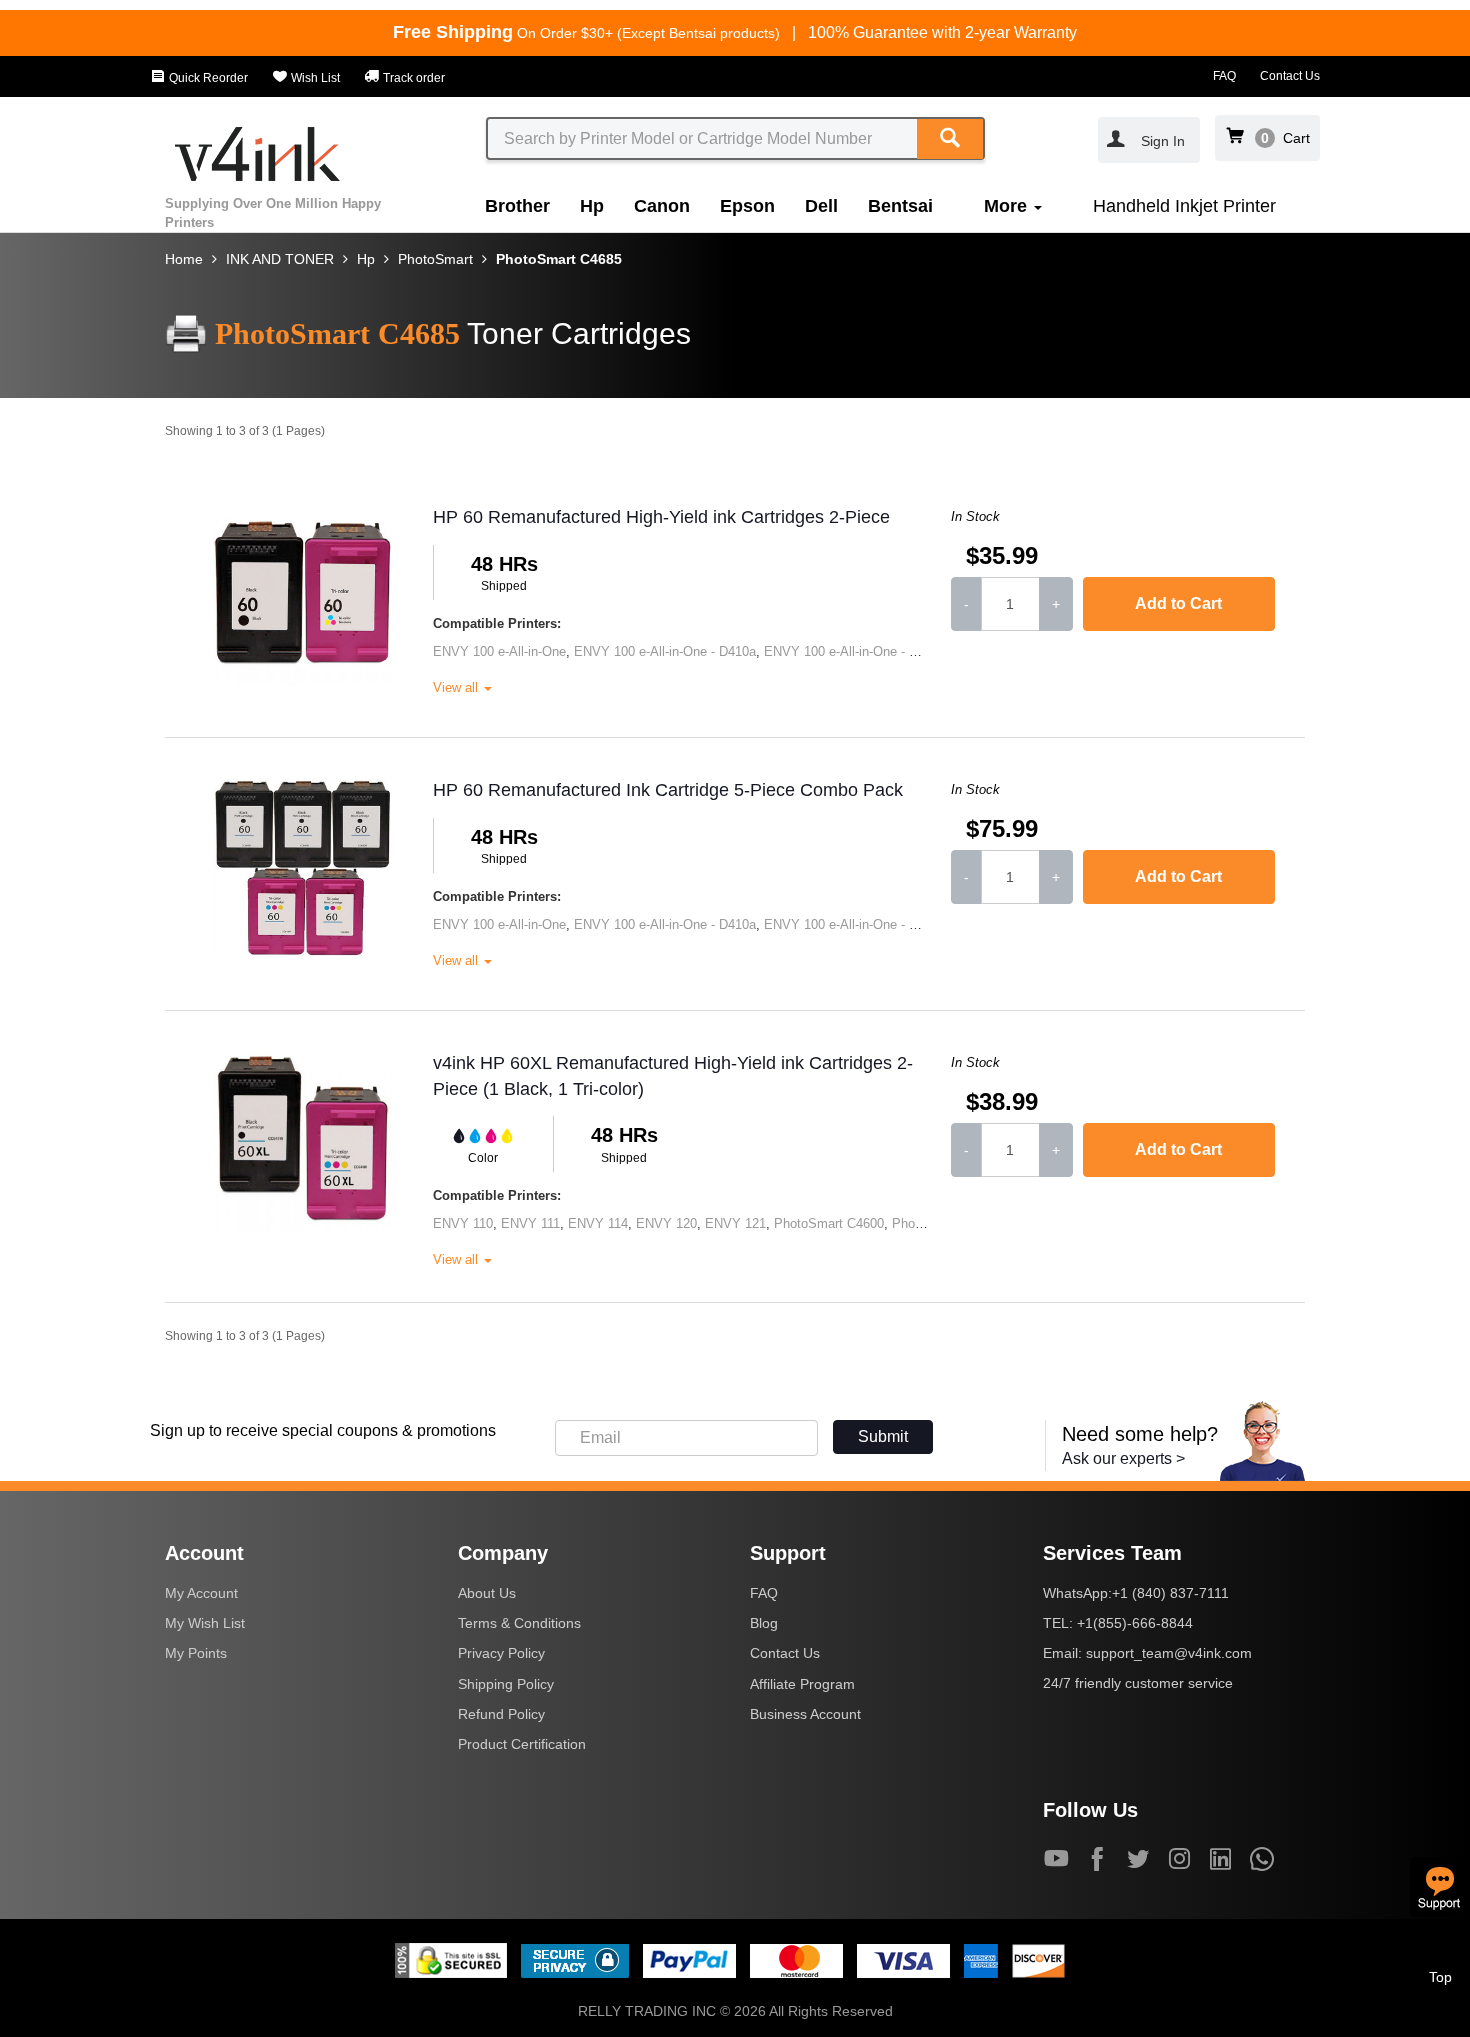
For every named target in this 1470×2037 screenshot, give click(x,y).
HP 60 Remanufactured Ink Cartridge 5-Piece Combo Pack (668, 790)
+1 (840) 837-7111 (1170, 1593)
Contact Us (1290, 76)
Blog (764, 1623)
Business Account (805, 1714)
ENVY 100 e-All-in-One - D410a (665, 651)
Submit (883, 1436)
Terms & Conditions (519, 1623)
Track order (412, 78)
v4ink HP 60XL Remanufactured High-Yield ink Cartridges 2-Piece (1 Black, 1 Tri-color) (673, 1076)
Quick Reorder (207, 78)
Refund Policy (501, 1714)
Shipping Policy (506, 1684)
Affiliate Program (802, 1684)
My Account (201, 1593)
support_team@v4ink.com (1169, 1653)
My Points (196, 1653)
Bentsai (900, 206)
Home (184, 259)
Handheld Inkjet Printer (1184, 206)
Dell (821, 206)
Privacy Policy (501, 1653)
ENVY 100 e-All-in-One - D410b (855, 651)
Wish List (314, 78)
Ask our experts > (1123, 1458)
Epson (747, 206)
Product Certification (522, 1744)
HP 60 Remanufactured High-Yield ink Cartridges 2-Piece (661, 517)
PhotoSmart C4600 (829, 1223)
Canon (662, 206)
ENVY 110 (463, 1223)
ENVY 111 (530, 1223)
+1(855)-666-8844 (1135, 1623)
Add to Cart (1178, 603)
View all (457, 687)
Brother (517, 206)
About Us (487, 1593)
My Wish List (205, 1623)
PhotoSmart (435, 259)
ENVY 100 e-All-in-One (499, 651)
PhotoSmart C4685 (559, 259)
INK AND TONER (280, 259)
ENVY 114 (598, 1223)
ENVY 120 (666, 1223)
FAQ (1224, 76)
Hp (592, 206)
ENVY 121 (735, 1223)
